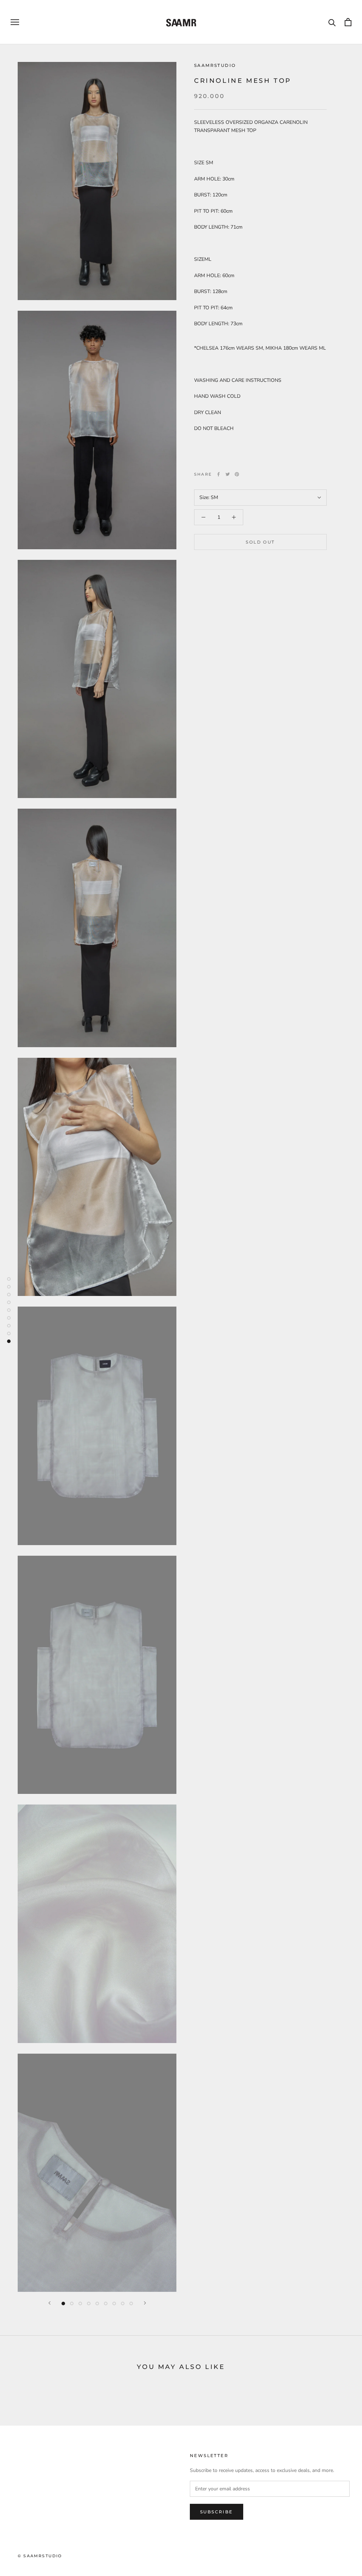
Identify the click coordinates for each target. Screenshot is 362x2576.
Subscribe (217, 2512)
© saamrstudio (40, 2556)
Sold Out (260, 542)
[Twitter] (228, 474)
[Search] (332, 22)
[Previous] (49, 2303)
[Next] (145, 2303)
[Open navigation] (15, 22)
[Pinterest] (237, 474)
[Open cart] (348, 22)
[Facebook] (218, 474)
